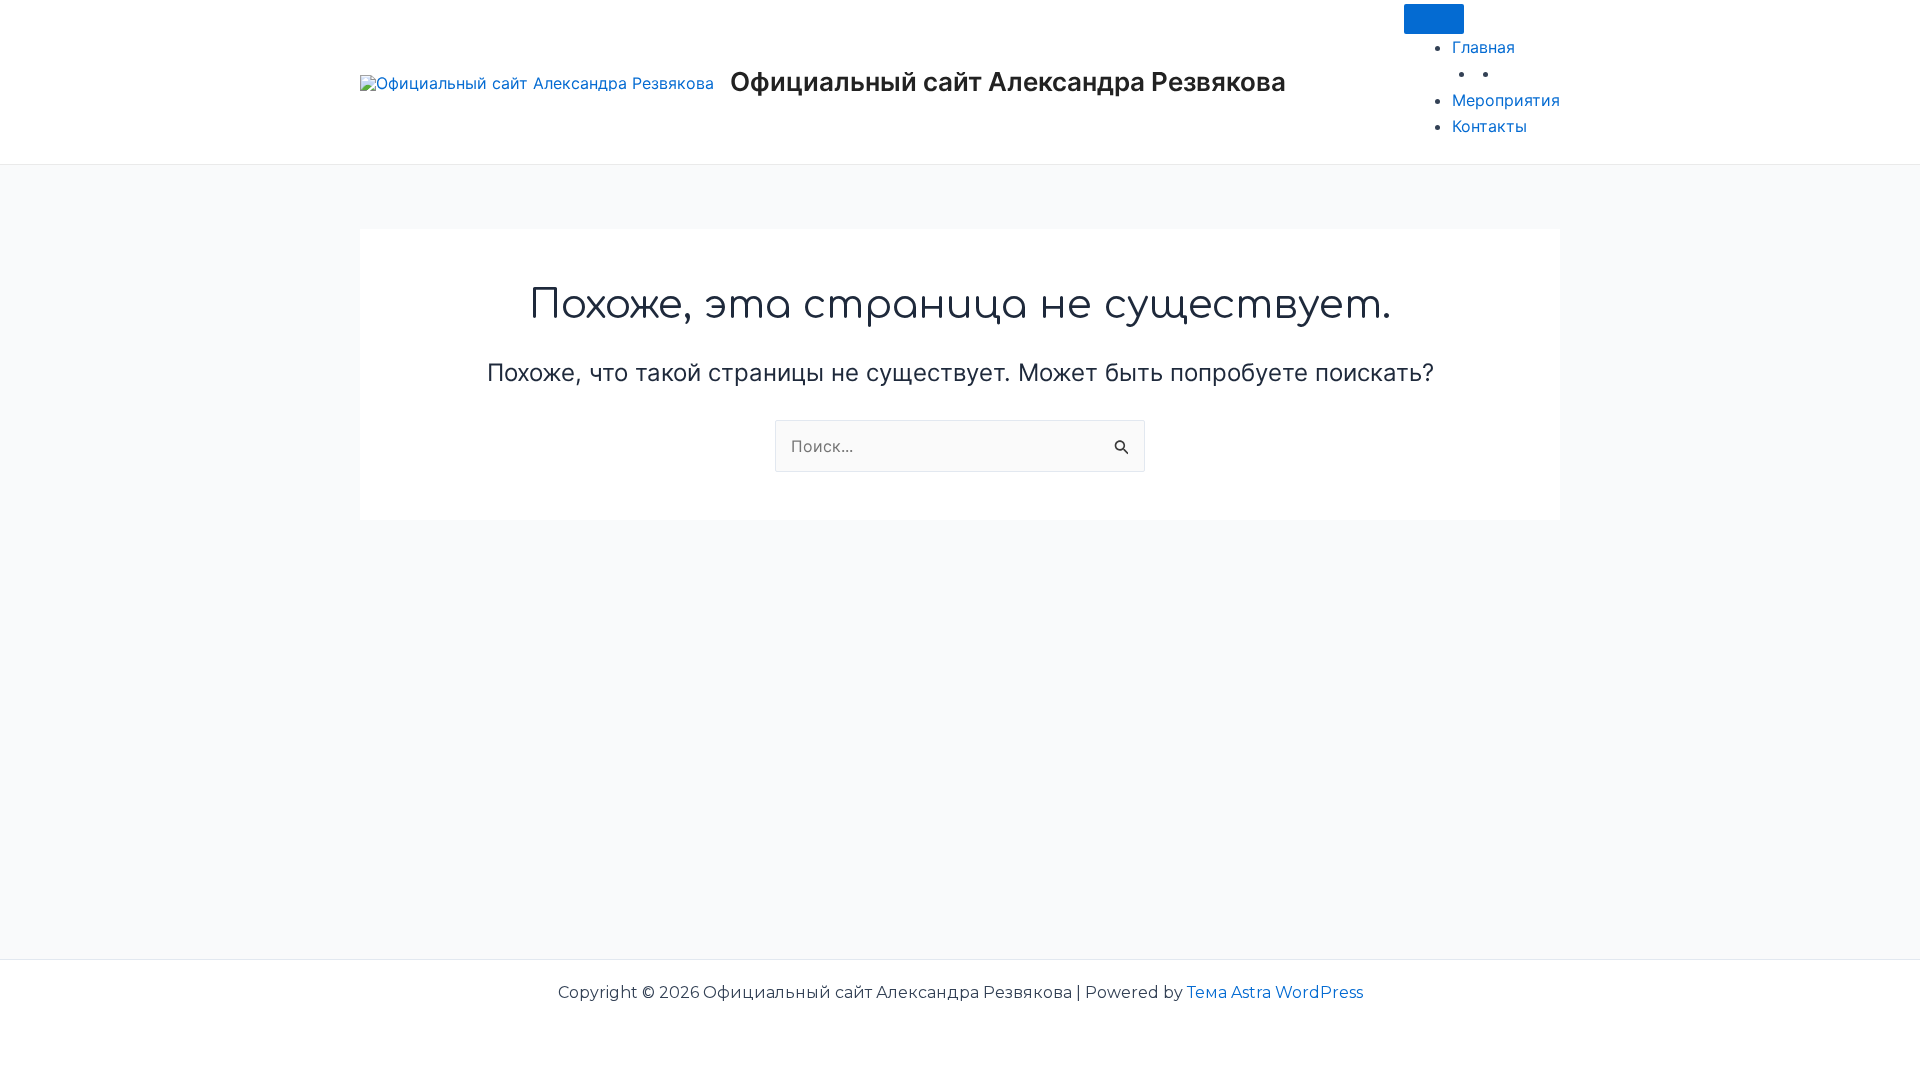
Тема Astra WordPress (1275, 992)
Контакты (1489, 126)
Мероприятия (1506, 100)
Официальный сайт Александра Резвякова (1008, 81)
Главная (1483, 47)
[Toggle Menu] (1434, 19)
